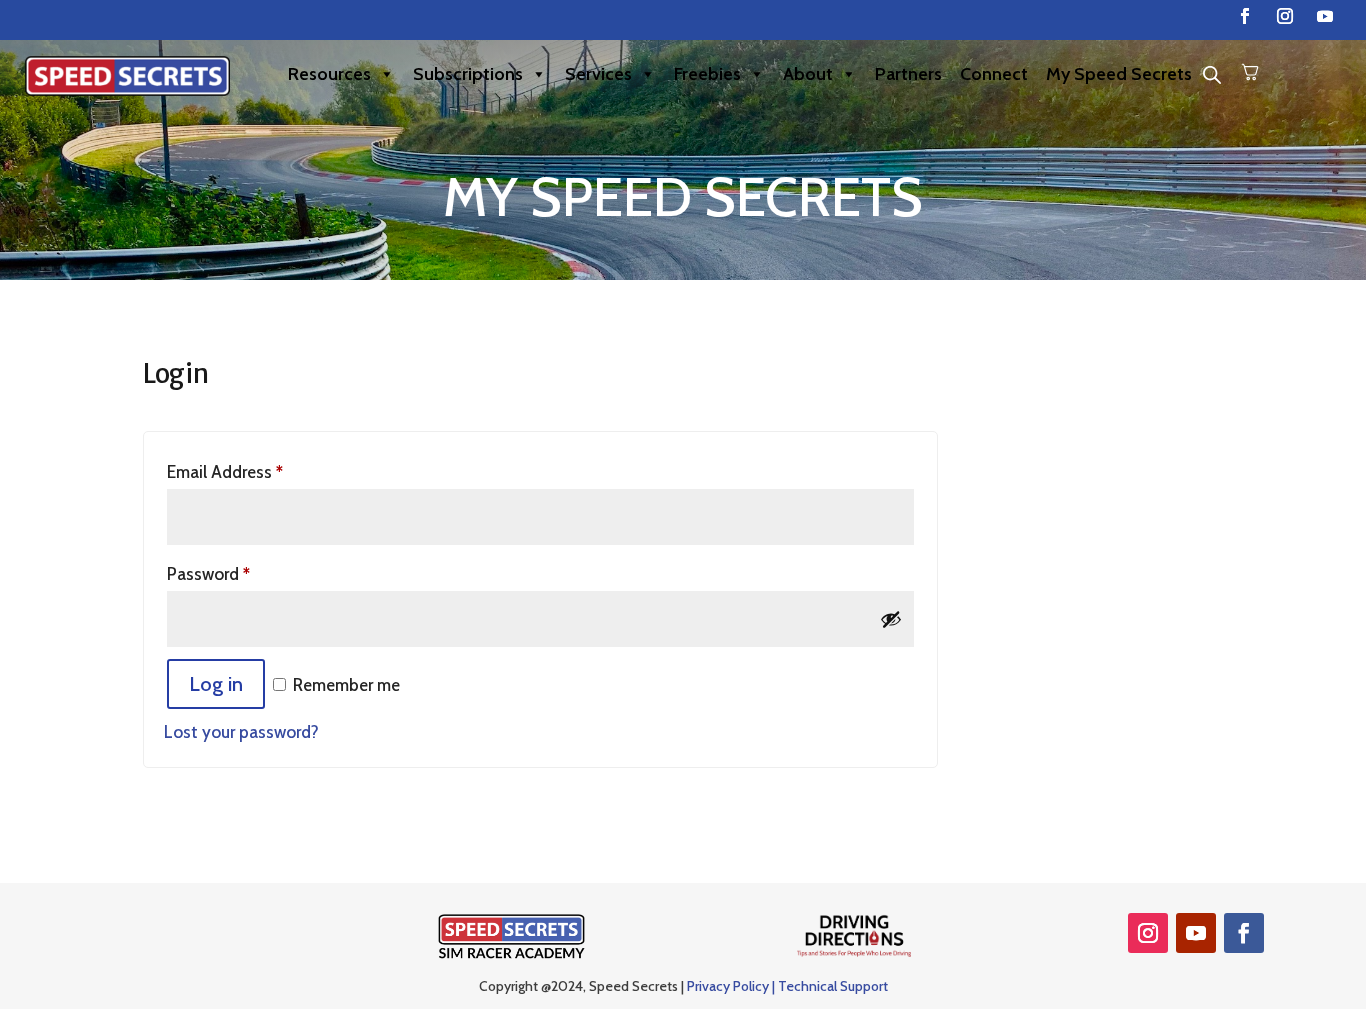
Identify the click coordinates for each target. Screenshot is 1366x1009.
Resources (329, 74)
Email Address (225, 472)
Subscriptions (468, 74)
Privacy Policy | (732, 986)
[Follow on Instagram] (1285, 16)
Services (598, 74)
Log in (216, 684)
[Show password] (891, 619)
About (808, 74)
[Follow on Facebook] (1245, 16)
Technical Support (833, 986)
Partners (908, 74)
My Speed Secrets (1119, 74)
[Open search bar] (1212, 74)
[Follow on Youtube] (1325, 16)
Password (208, 574)
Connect (994, 74)
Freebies (707, 74)
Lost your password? (241, 732)
